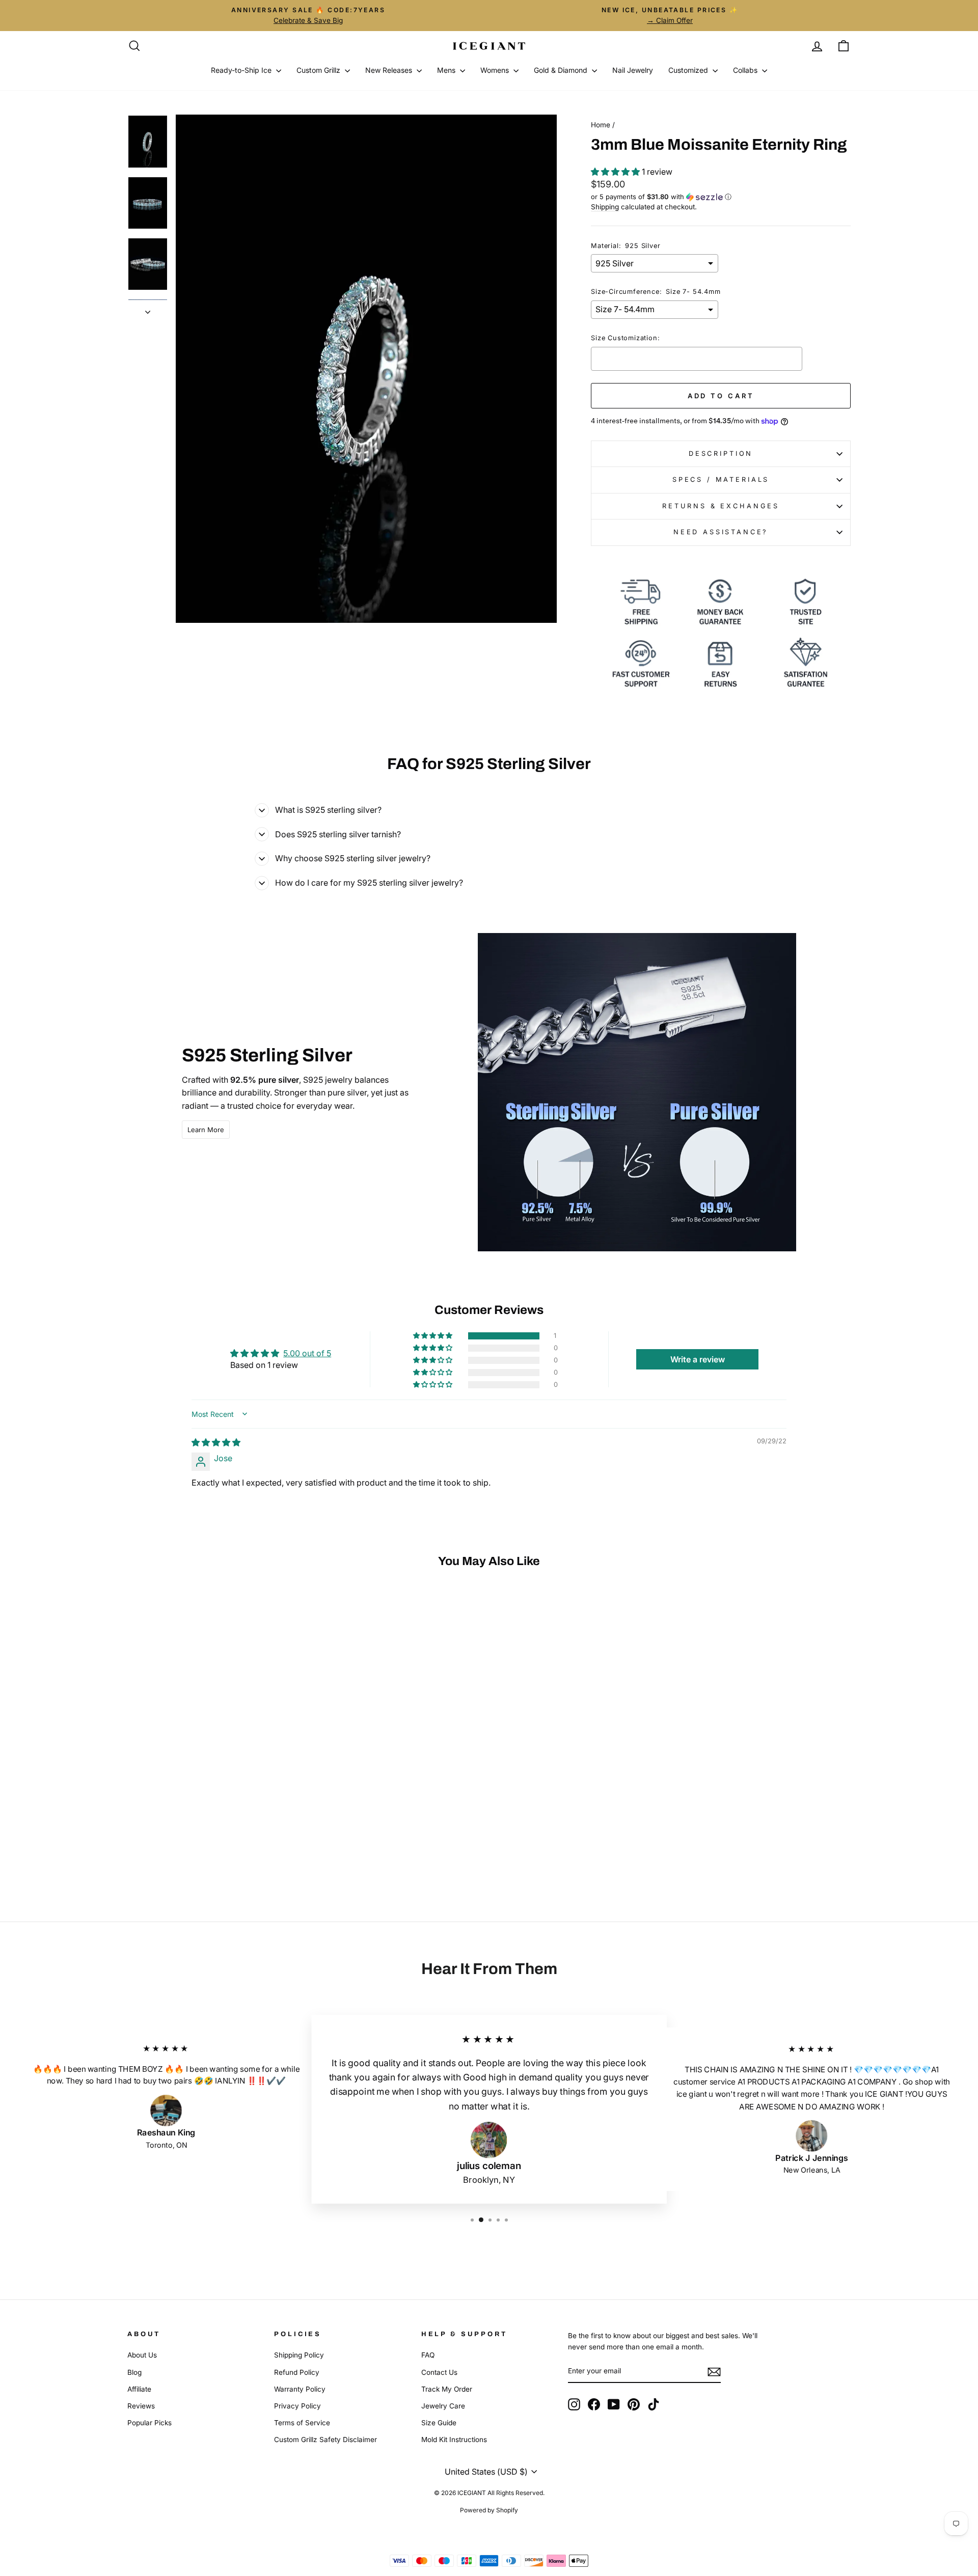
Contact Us (439, 2372)
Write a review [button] (698, 1359)
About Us (142, 2355)
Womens (496, 70)
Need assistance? (721, 532)
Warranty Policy (300, 2389)
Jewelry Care (443, 2406)
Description (721, 454)
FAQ (428, 2355)
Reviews (141, 2406)
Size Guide (439, 2423)
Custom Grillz (319, 70)
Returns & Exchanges (721, 506)
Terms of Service (302, 2423)
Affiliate (139, 2389)
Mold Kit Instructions (454, 2440)
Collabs (746, 70)
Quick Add (214, 1811)
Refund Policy (297, 2372)
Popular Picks (150, 2423)
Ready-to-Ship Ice (242, 70)
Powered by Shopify (489, 2510)
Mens (447, 70)
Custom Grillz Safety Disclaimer (325, 2440)
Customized (689, 70)
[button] (616, 172)
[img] (216, 1442)
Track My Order (447, 2389)
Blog (134, 2372)
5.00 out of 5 (307, 1353)
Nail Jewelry (633, 70)
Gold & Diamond (562, 70)
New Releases (390, 70)
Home (601, 125)
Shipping (605, 207)
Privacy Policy (297, 2406)
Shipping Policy (299, 2355)
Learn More (206, 1130)
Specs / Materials (721, 479)
